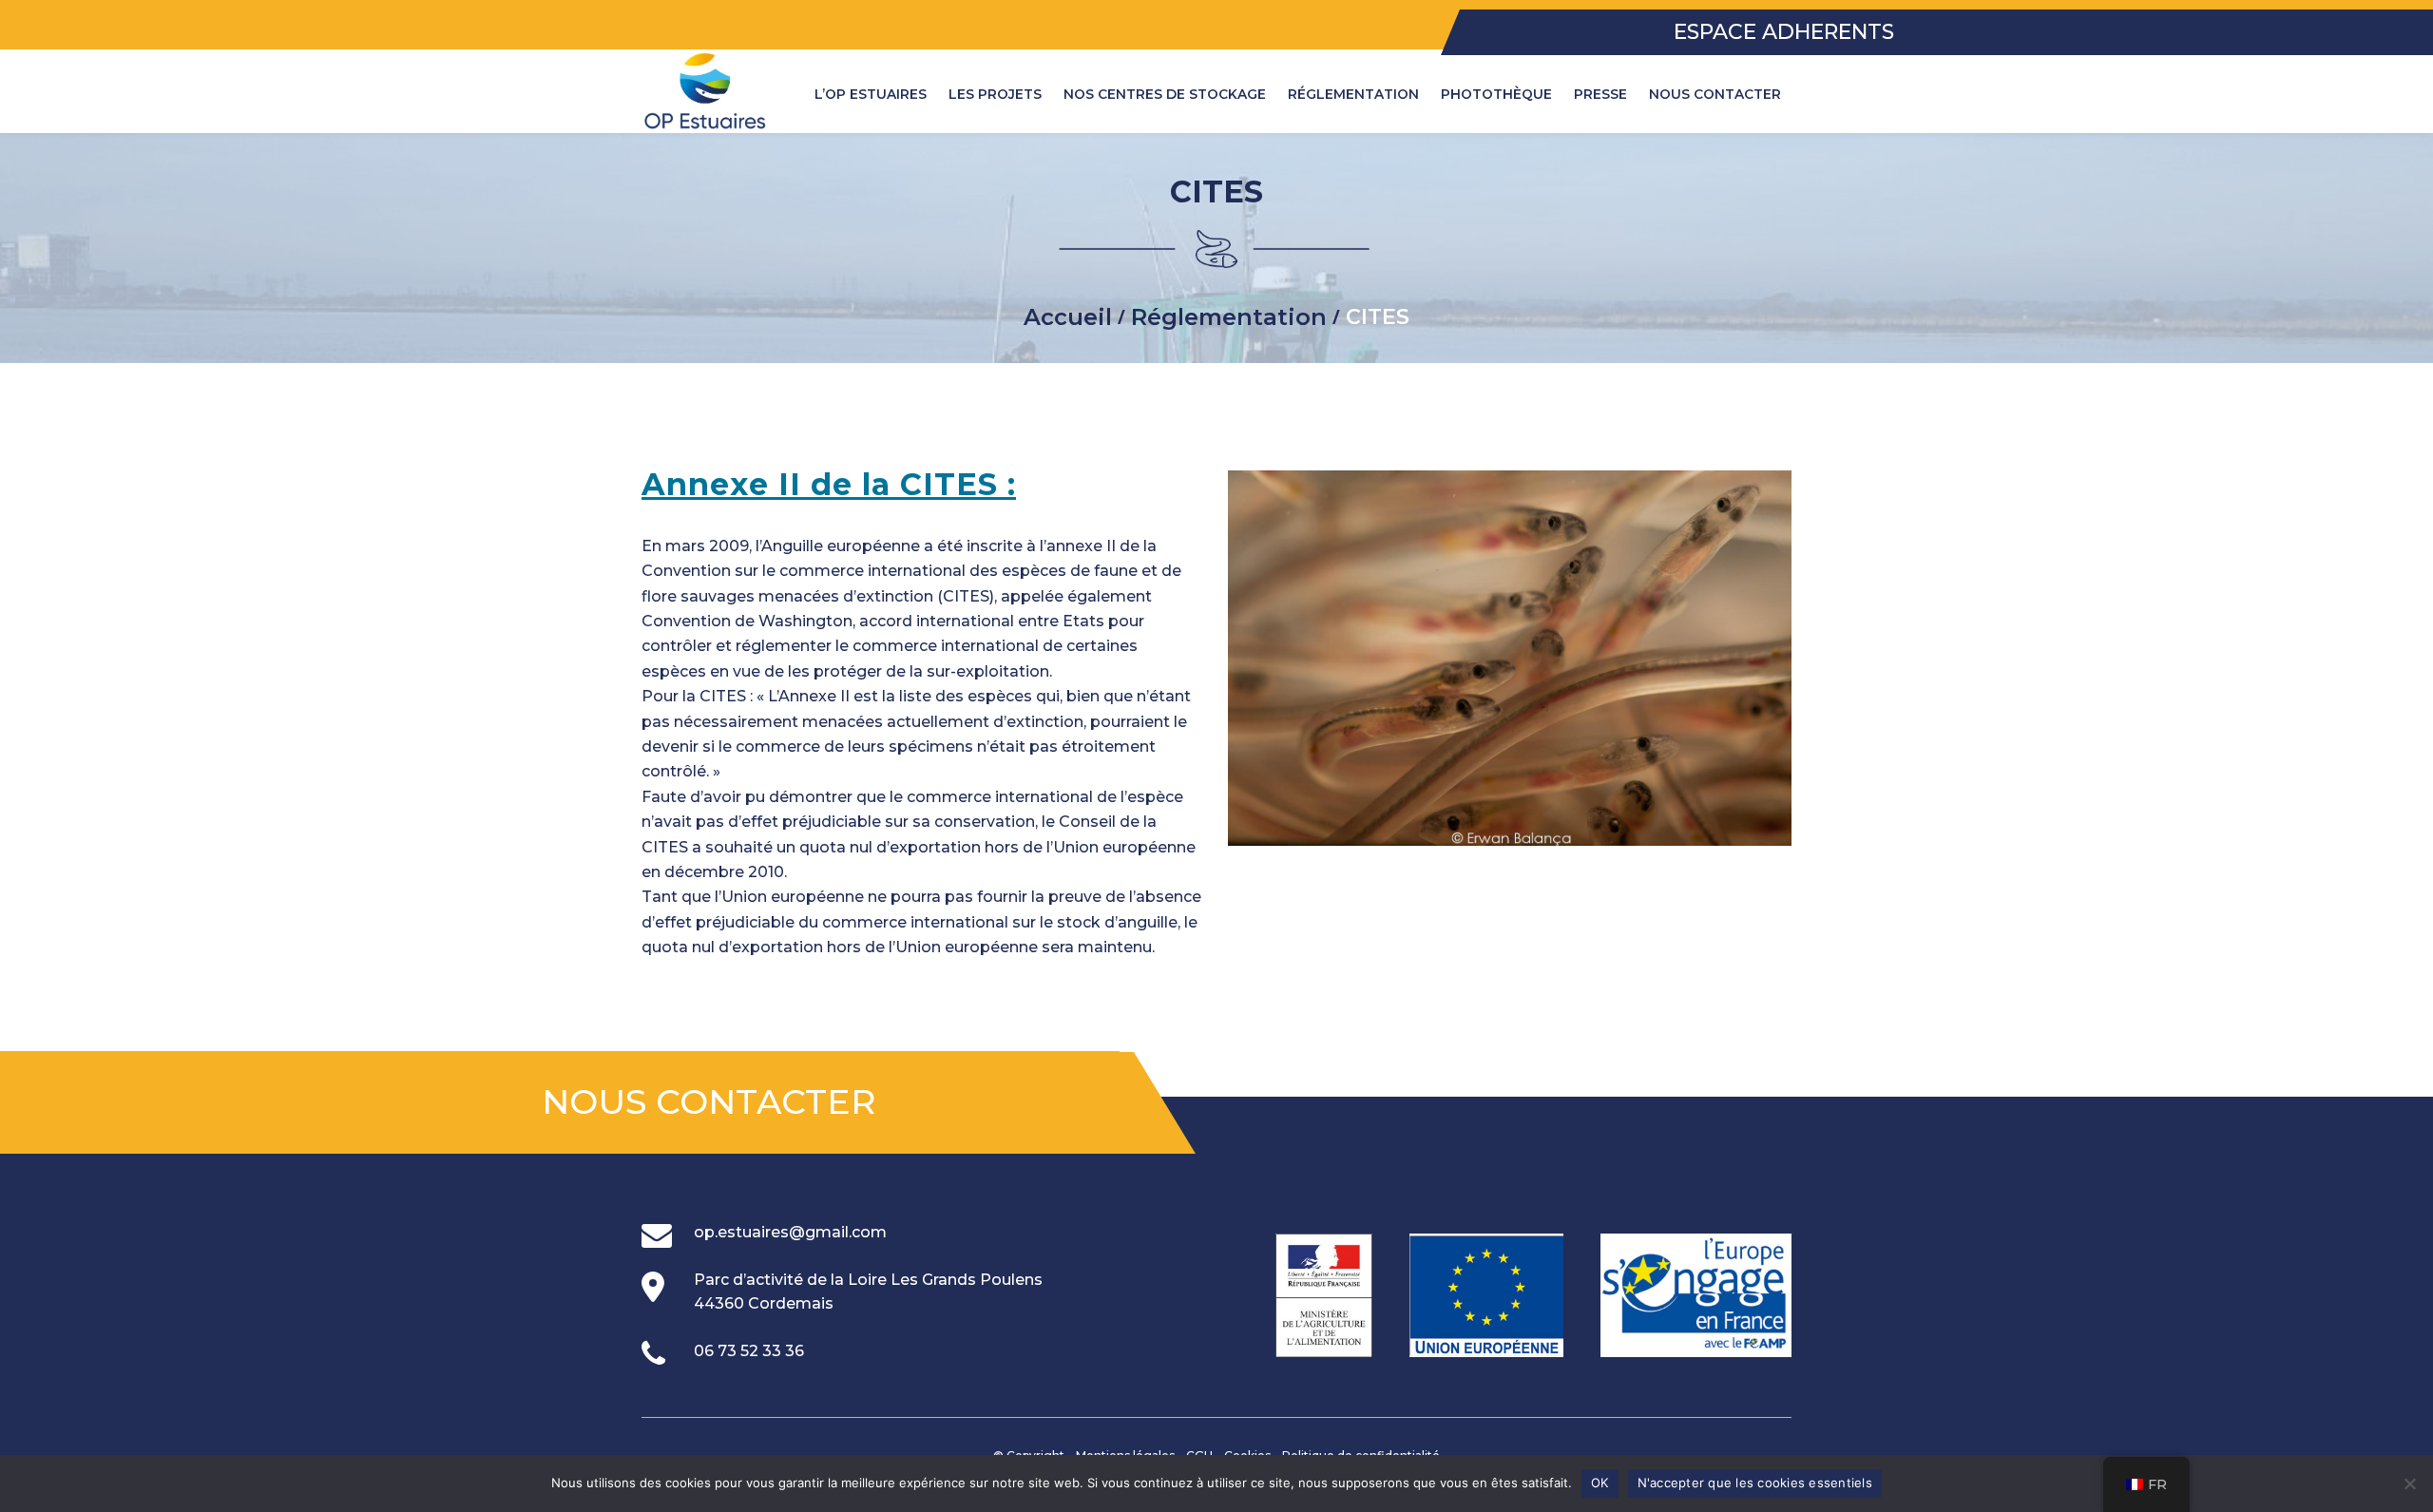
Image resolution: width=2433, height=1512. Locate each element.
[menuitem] (870, 94)
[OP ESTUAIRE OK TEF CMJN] (706, 91)
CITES (1216, 191)
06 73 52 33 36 (749, 1351)
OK (1600, 1483)
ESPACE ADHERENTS (1784, 32)
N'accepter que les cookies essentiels (1755, 1483)
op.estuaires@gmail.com (790, 1232)
